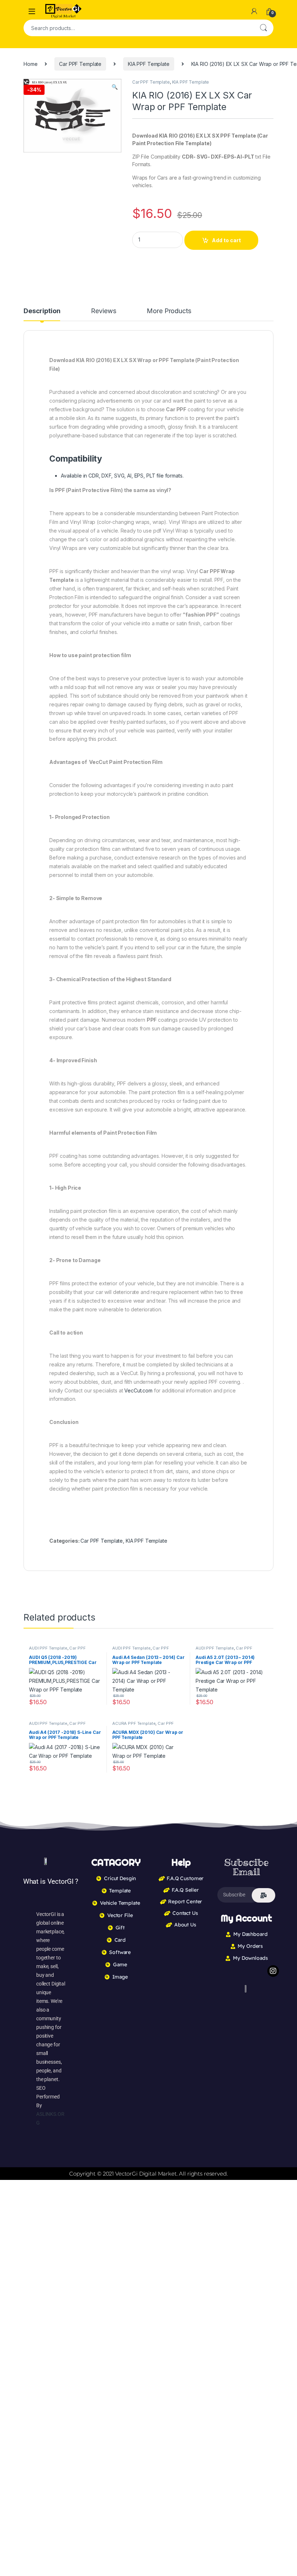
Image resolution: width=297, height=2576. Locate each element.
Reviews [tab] (103, 311)
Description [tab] (42, 311)
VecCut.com (138, 1390)
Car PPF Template (80, 64)
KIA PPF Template (149, 64)
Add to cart (226, 240)
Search (263, 28)
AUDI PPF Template (48, 1648)
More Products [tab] (169, 311)
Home (30, 64)
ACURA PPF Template (134, 1723)
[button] (115, 87)
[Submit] (263, 1895)
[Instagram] (273, 1971)
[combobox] (138, 28)
